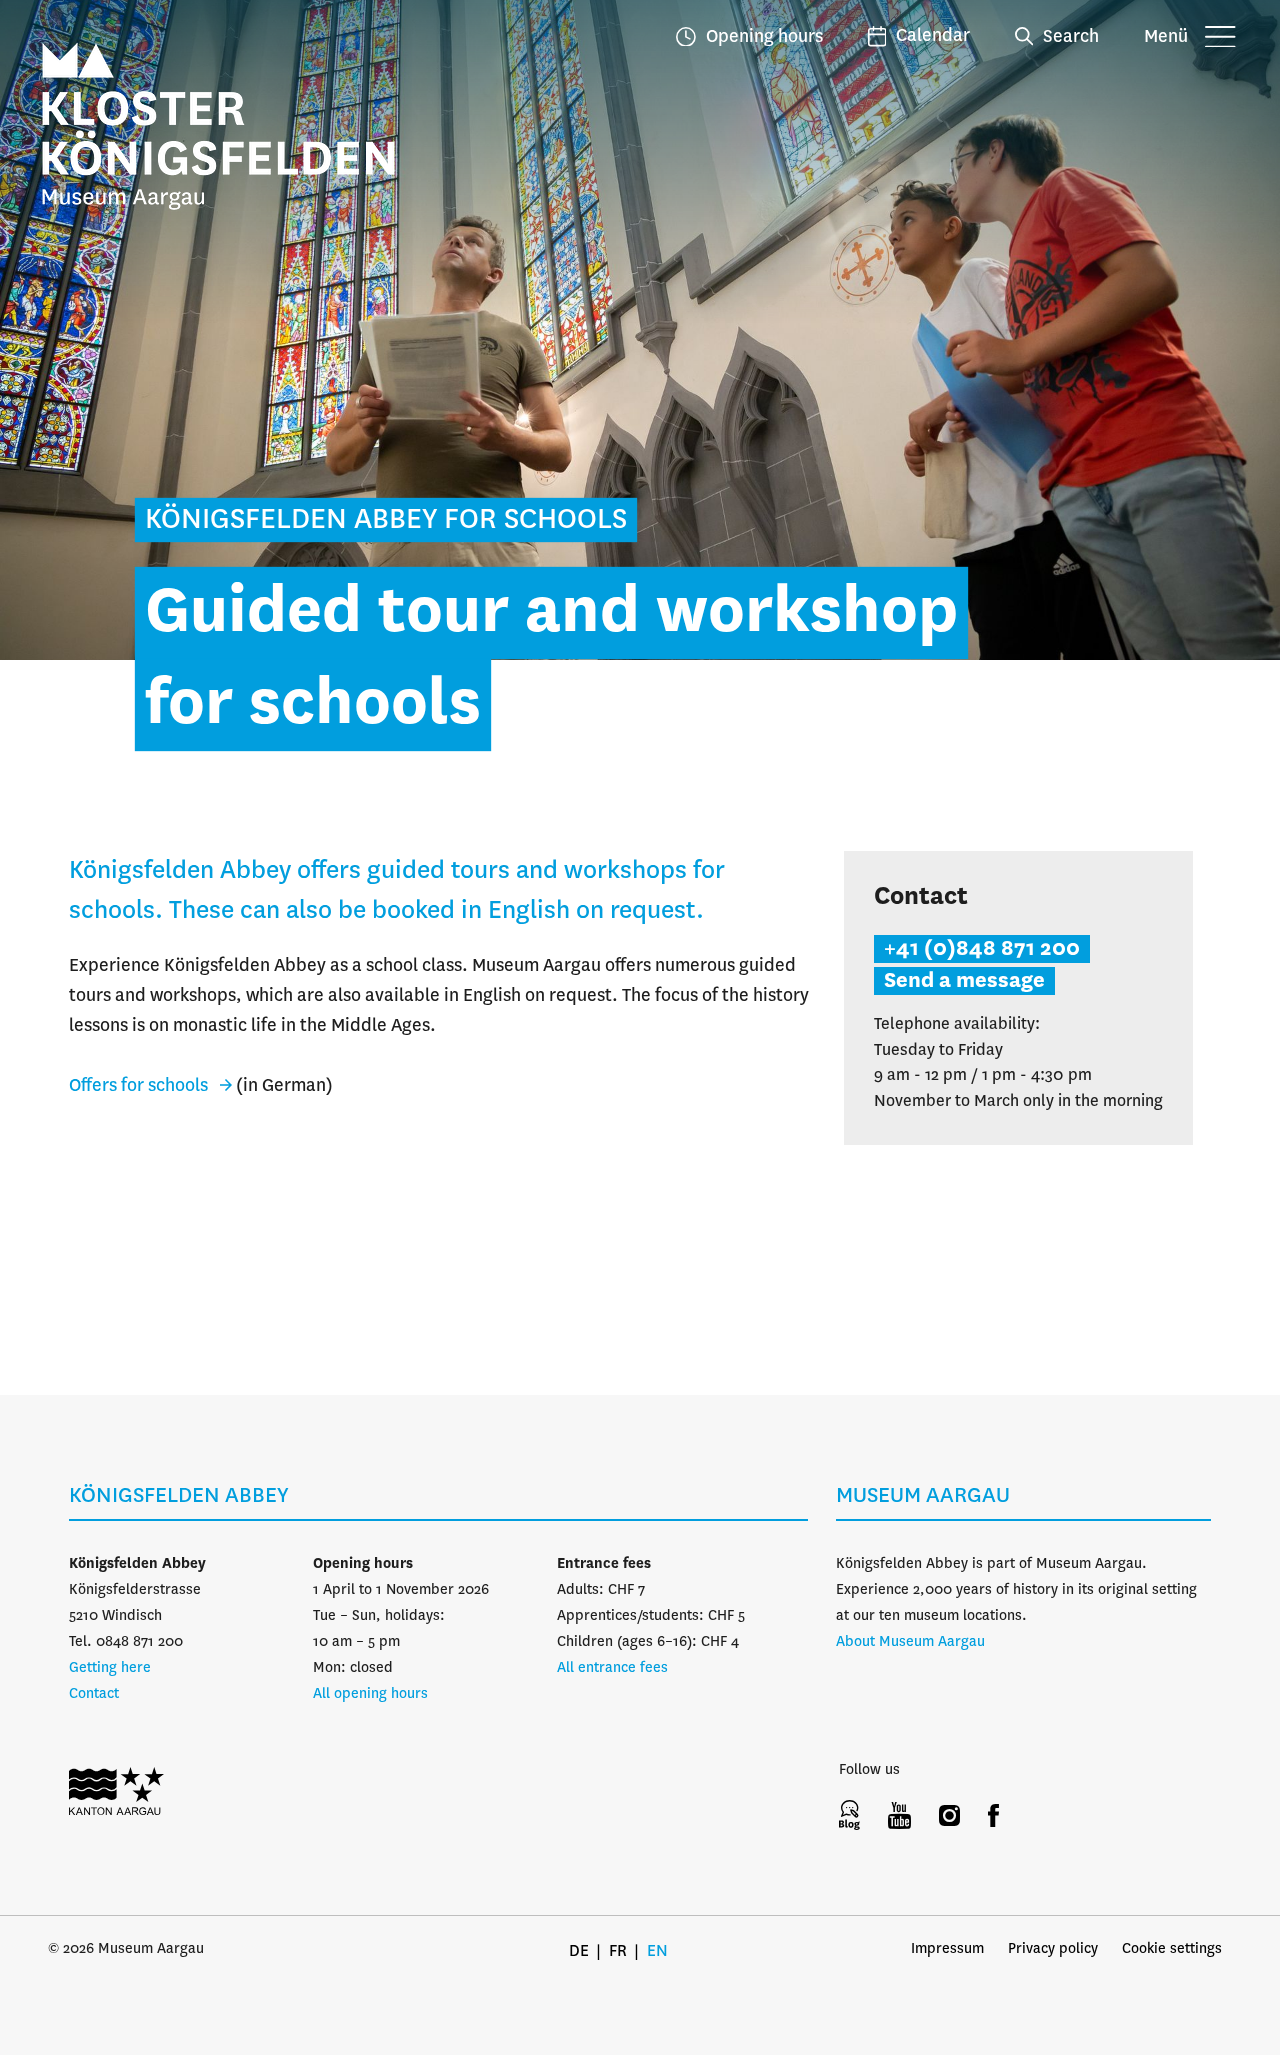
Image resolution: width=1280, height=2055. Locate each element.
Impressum (947, 1949)
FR (618, 1951)
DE (579, 1951)
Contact (94, 1694)
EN (657, 1951)
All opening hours (370, 1694)
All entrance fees (612, 1668)
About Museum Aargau (910, 1642)
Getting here (110, 1668)
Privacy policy (1053, 1949)
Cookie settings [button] (1172, 1949)
